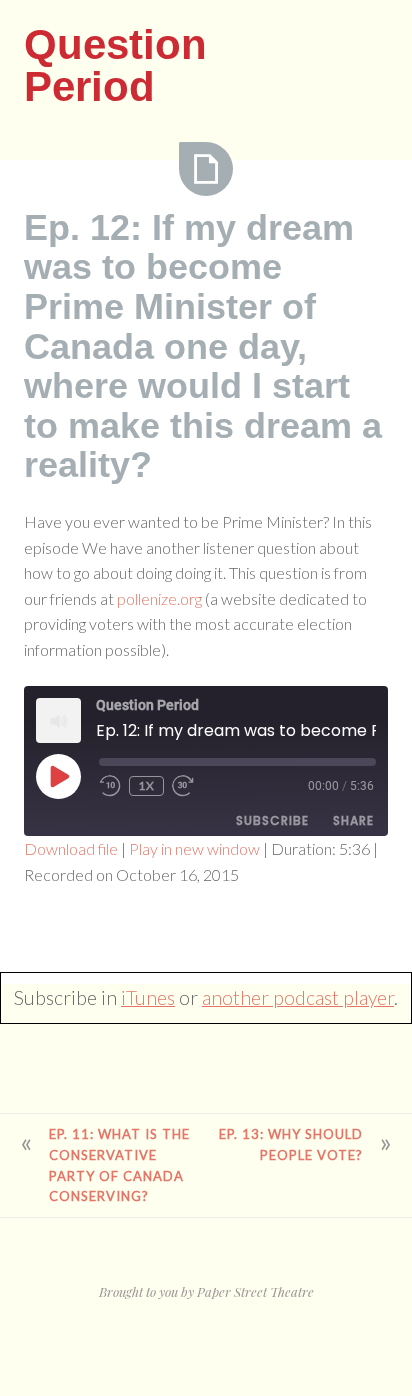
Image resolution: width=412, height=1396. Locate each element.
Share (353, 820)
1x (146, 785)
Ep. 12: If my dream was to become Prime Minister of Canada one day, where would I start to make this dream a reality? (203, 346)
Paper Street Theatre (255, 1291)
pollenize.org (159, 598)
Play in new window (194, 848)
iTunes (148, 997)
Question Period (115, 65)
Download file (71, 848)
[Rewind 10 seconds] (110, 786)
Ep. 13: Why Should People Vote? (291, 1144)
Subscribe (272, 820)
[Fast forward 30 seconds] (185, 786)
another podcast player (298, 997)
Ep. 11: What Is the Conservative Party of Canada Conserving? (119, 1165)
